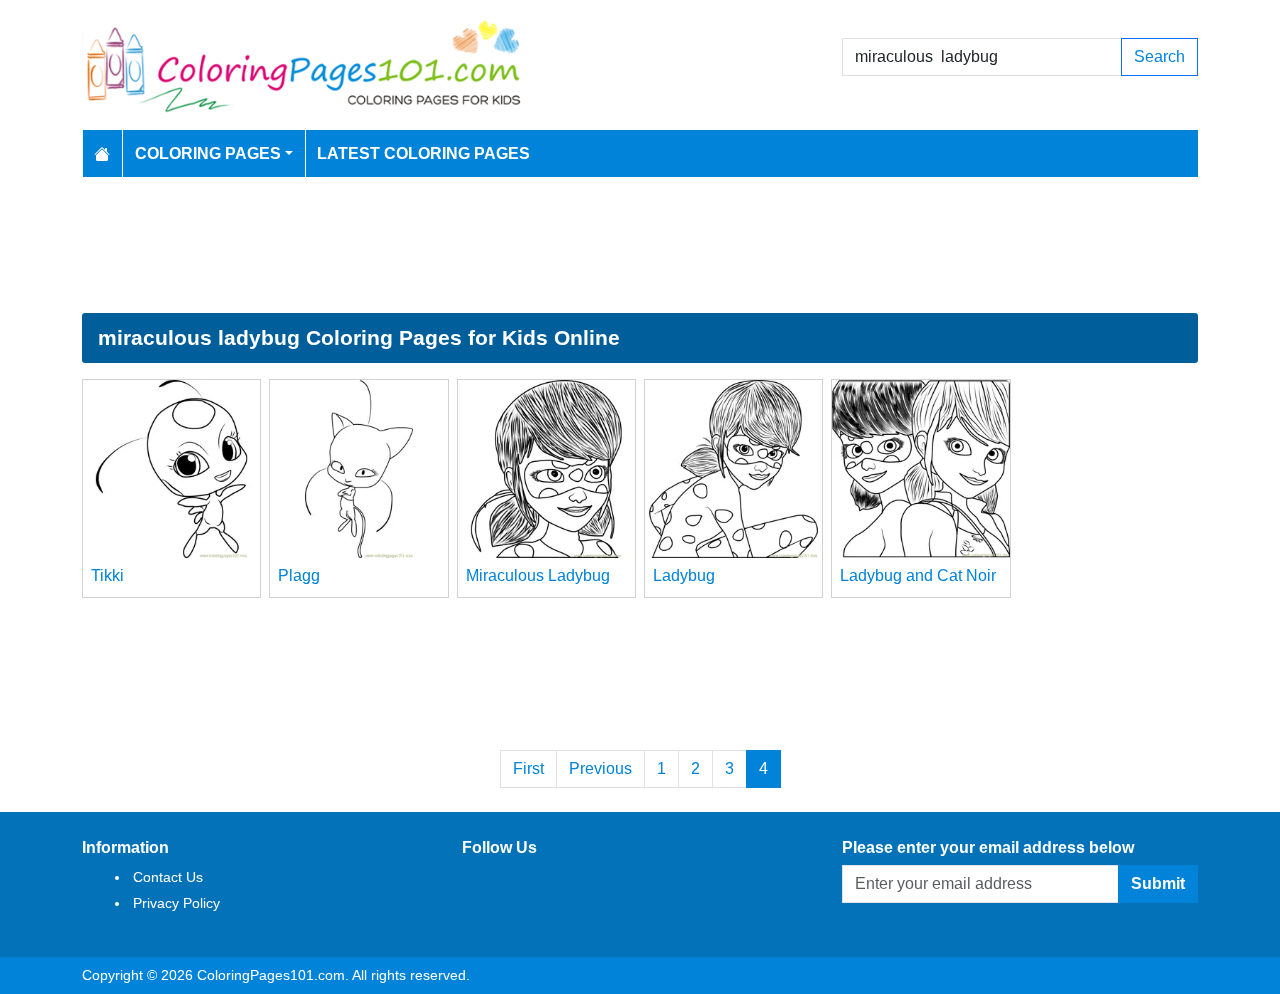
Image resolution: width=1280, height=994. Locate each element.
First (528, 768)
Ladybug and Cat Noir (918, 575)
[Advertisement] (640, 245)
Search (1159, 56)
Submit (1158, 883)
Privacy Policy (176, 903)
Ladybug (684, 575)
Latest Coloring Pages (423, 153)
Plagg (299, 575)
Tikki (107, 575)
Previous (600, 768)
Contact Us (168, 877)
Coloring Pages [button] (208, 153)
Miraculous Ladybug (538, 575)
